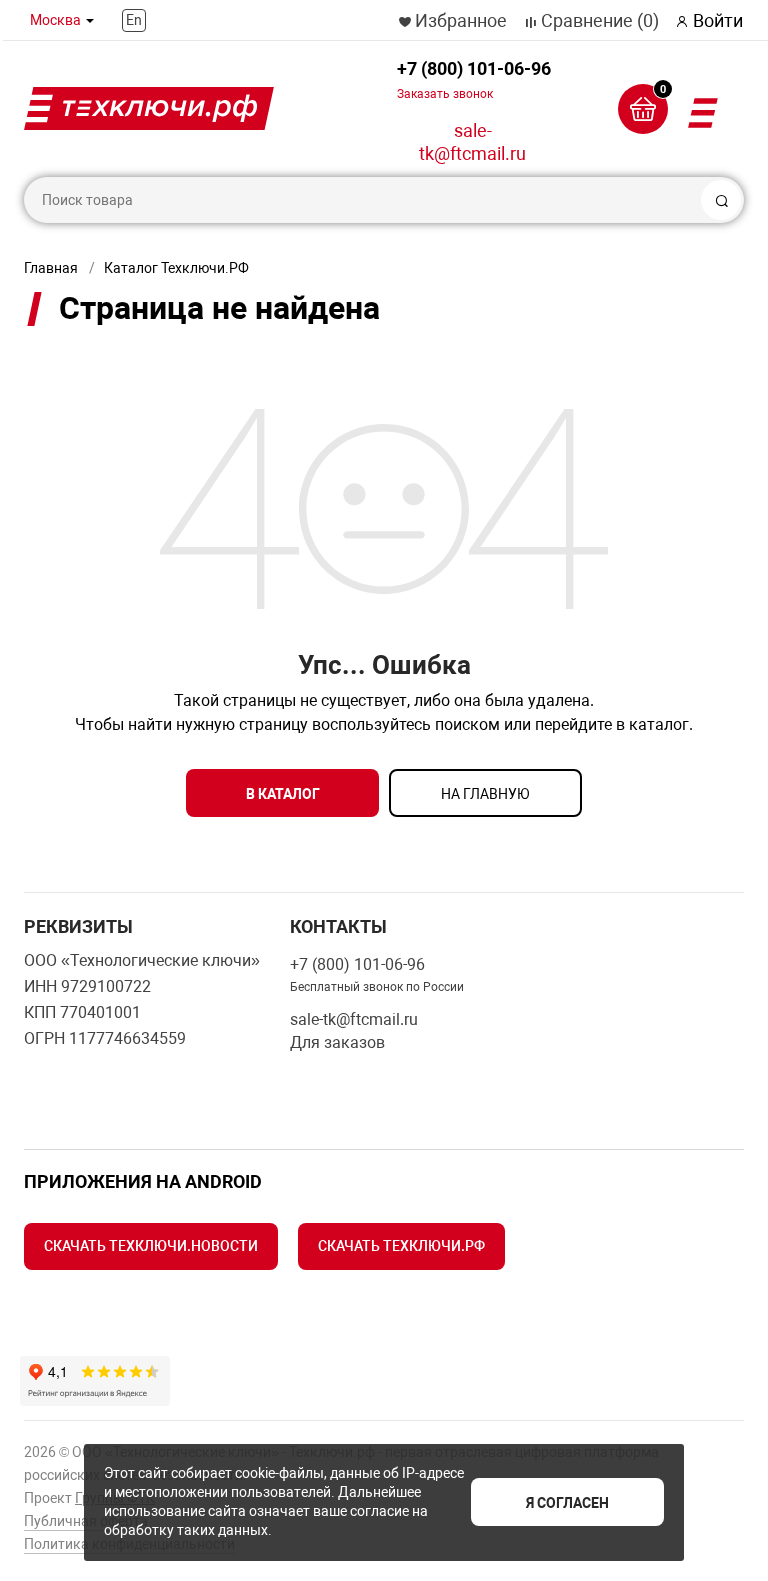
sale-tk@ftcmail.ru (472, 142)
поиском (467, 724)
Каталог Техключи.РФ (176, 268)
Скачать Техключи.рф (401, 1246)
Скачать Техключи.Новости (151, 1246)
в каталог (283, 794)
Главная (51, 268)
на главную (485, 794)
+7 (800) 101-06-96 (474, 79)
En (134, 20)
